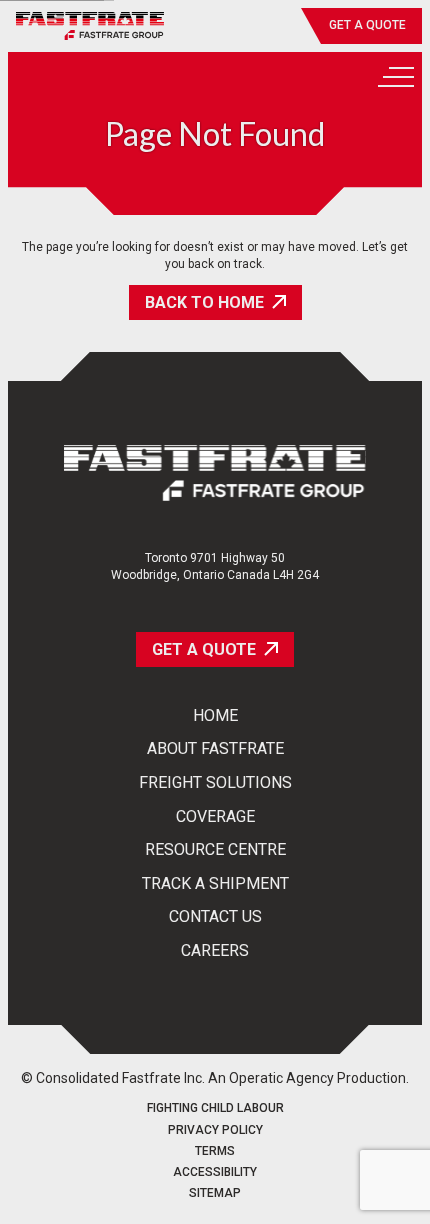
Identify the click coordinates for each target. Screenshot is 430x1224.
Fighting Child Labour (215, 1108)
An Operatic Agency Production (307, 1078)
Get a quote (367, 25)
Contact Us (215, 917)
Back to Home (204, 302)
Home (215, 716)
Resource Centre (215, 850)
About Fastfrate (215, 749)
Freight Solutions (215, 783)
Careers (215, 951)
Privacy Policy (215, 1130)
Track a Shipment (215, 884)
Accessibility (215, 1172)
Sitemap (215, 1193)
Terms (215, 1151)
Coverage (215, 817)
